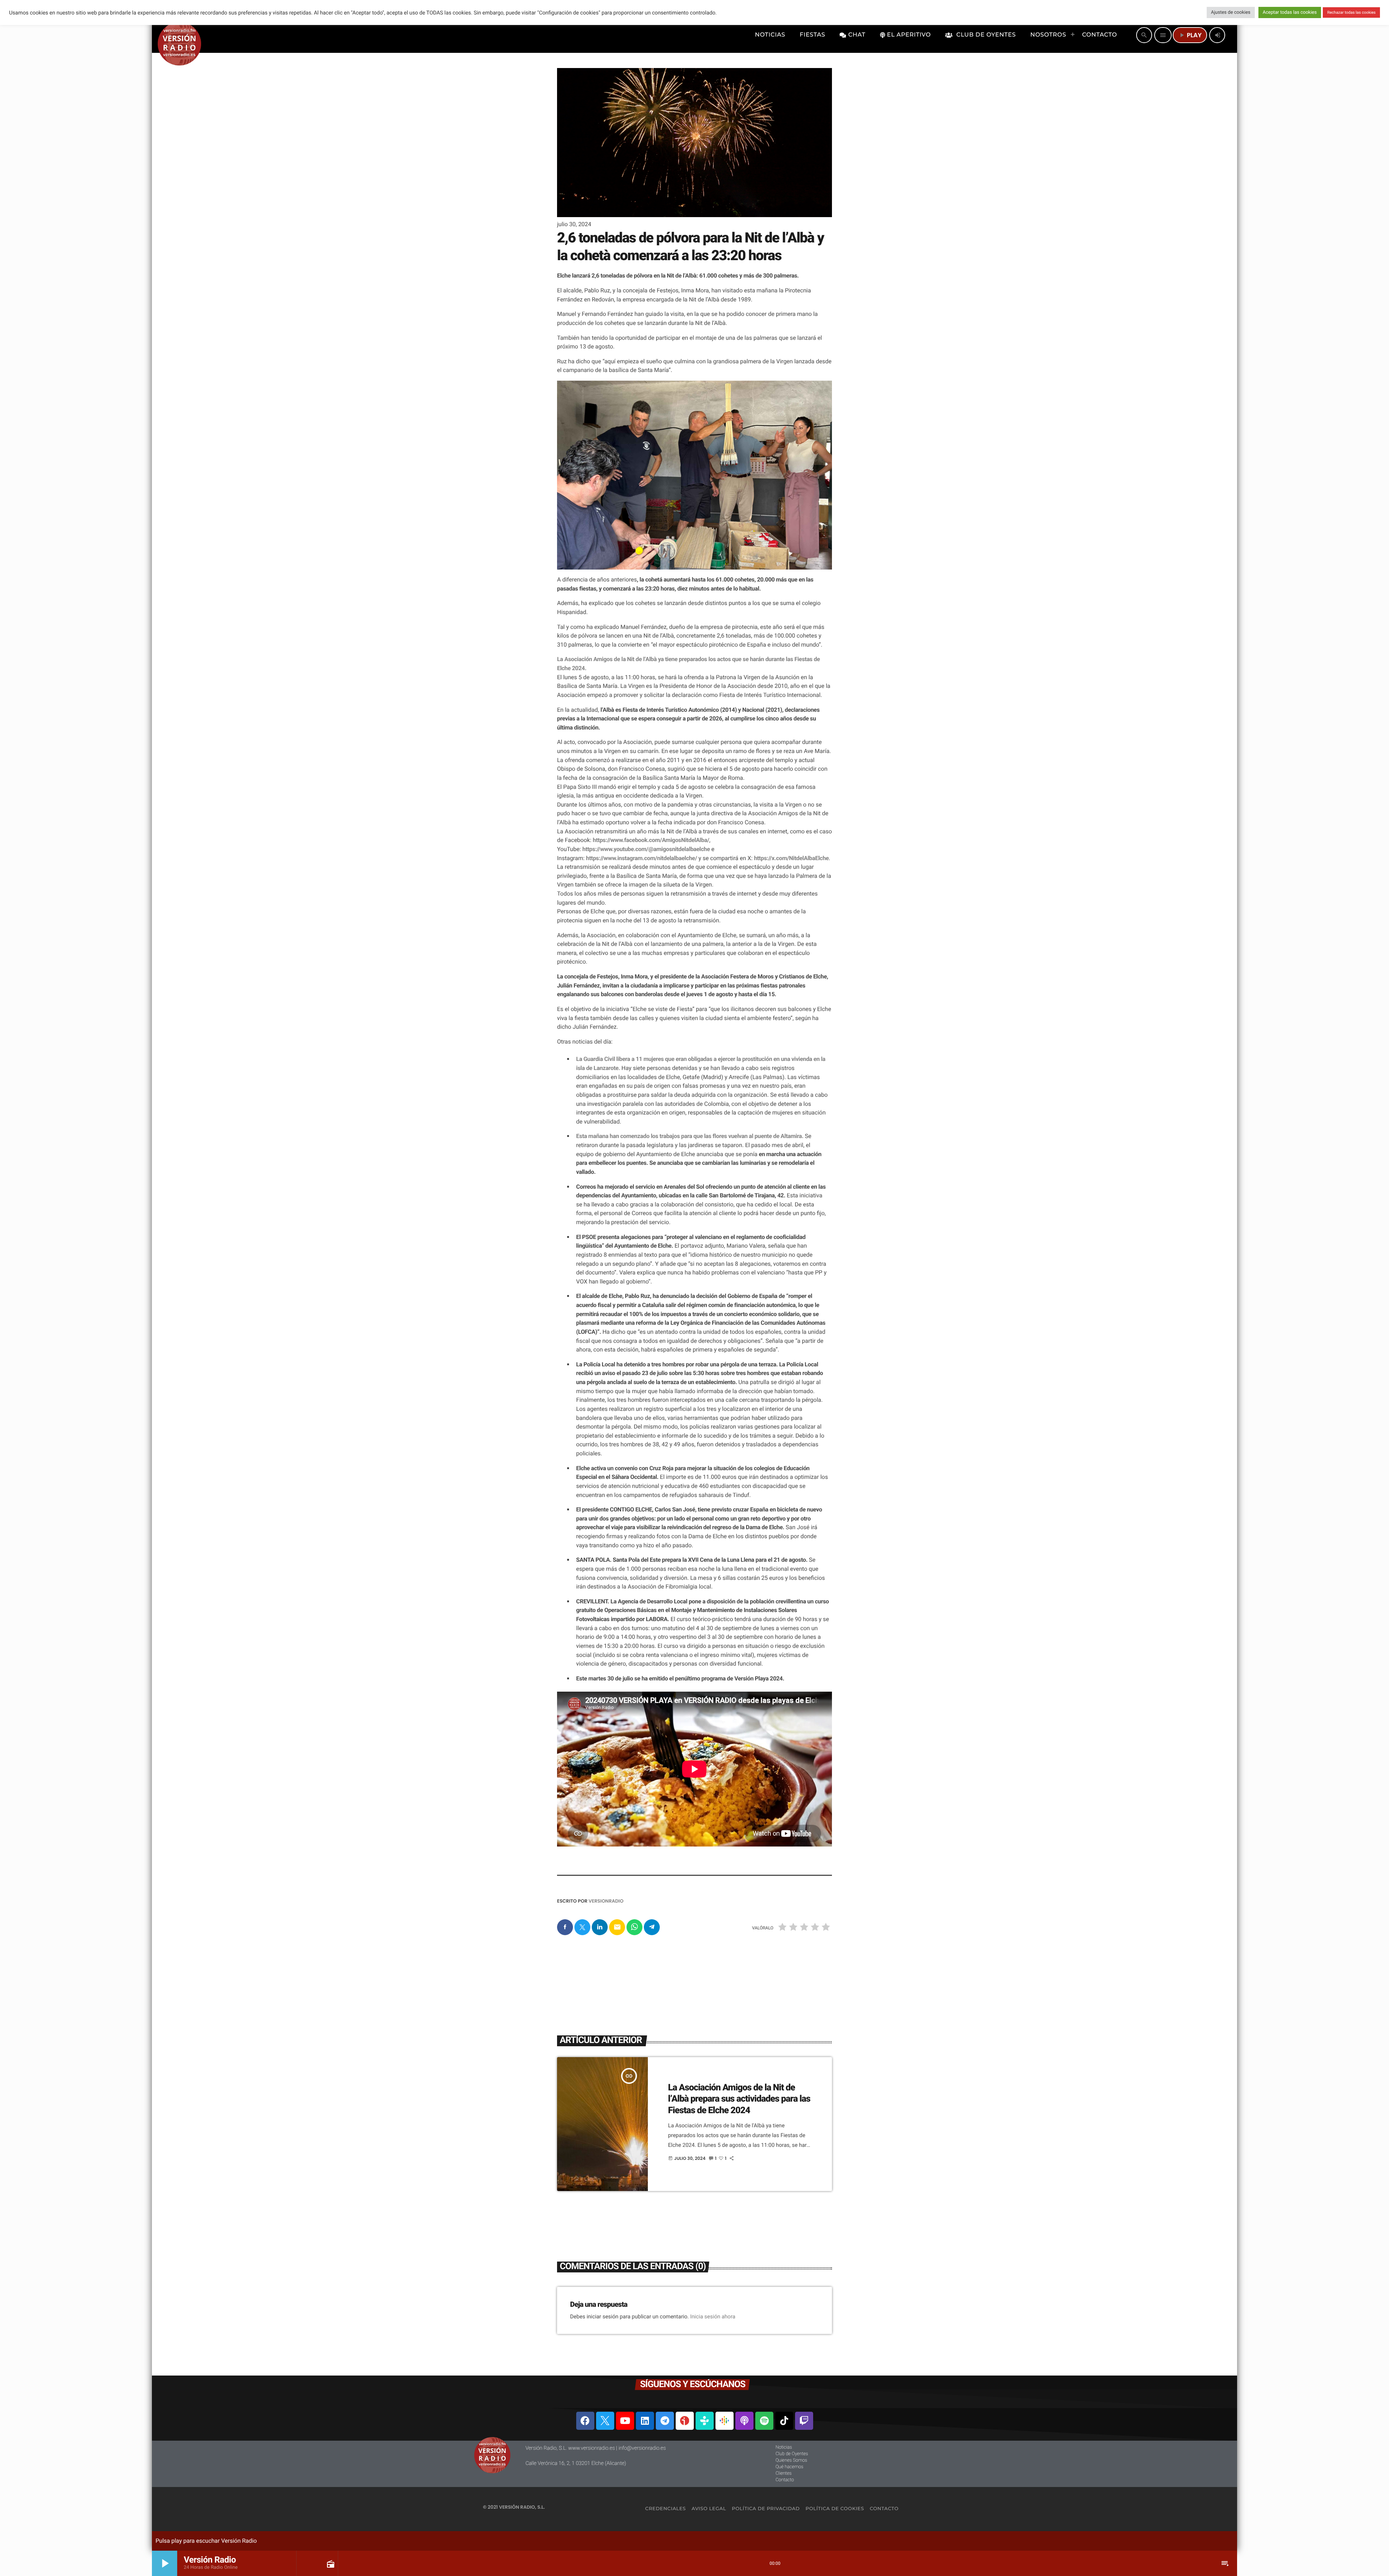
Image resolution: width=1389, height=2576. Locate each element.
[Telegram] (665, 2421)
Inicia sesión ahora (713, 2317)
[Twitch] (804, 2421)
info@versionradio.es (642, 2448)
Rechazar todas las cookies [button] (1351, 12)
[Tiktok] (784, 2421)
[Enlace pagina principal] (179, 35)
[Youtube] (625, 2421)
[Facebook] (585, 2421)
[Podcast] (744, 2421)
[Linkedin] (645, 2421)
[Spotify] (764, 2421)
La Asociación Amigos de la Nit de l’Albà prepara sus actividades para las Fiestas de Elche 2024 (739, 2099)
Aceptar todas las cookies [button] (1290, 12)
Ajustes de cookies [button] (1231, 12)
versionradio (606, 1901)
